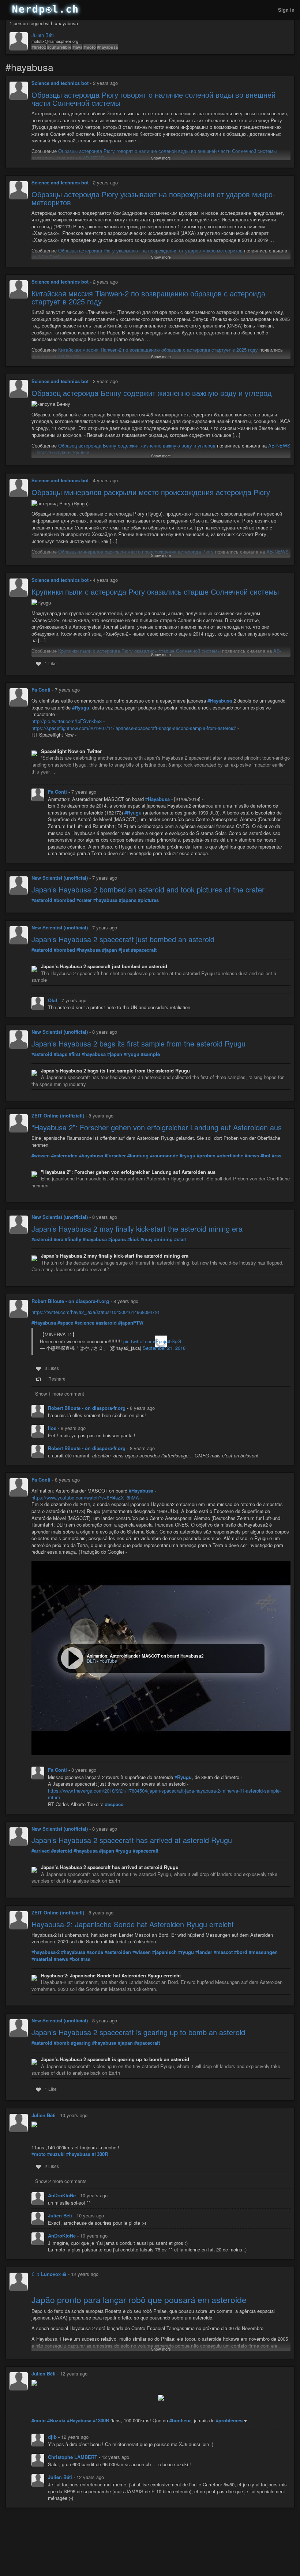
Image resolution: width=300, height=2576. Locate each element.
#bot (265, 1156)
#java (77, 47)
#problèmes (229, 2420)
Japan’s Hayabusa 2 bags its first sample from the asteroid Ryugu (138, 1043)
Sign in (286, 10)
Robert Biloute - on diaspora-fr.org (70, 1301)
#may (147, 1239)
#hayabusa (107, 47)
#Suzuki (56, 2420)
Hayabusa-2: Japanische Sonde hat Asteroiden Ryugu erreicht (133, 1924)
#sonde (95, 1952)
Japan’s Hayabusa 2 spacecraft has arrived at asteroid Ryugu (132, 1840)
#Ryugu (81, 708)
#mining (163, 1239)
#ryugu (132, 1054)
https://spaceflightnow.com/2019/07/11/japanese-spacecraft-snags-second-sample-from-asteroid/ (134, 728)
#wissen (41, 1156)
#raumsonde (164, 1156)
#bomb (62, 2043)
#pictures (148, 900)
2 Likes (52, 2166)
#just (124, 950)
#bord (241, 1952)
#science (85, 1323)
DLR (91, 1661)
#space (65, 1323)
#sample (150, 1054)
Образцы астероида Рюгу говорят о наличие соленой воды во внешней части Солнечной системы (153, 99)
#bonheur (180, 2420)
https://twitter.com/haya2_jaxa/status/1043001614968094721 (96, 1312)
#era (59, 1239)
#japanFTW (131, 1323)
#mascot (223, 1952)
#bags (61, 1054)
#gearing (81, 2043)
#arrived (41, 1851)
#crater (84, 900)
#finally (73, 1239)
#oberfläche (230, 1156)
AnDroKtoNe (63, 2195)
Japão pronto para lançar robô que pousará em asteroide (139, 2300)
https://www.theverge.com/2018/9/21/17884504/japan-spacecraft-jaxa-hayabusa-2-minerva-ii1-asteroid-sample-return (164, 1794)
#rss (277, 1156)
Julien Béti (43, 35)
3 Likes (52, 1368)
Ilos (53, 1428)
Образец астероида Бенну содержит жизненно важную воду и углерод (152, 393)
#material (42, 1959)
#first (74, 1054)
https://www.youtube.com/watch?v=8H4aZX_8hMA (85, 1497)
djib (53, 2437)
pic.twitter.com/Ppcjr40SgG (152, 1341)
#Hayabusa (220, 701)
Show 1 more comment (60, 1394)
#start (180, 1239)
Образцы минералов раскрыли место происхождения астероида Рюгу (151, 492)
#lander (204, 1952)
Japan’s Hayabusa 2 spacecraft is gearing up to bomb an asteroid (138, 2032)
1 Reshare (55, 1379)
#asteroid (42, 900)
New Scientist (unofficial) (60, 878)
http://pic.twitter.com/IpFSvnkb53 (67, 721)
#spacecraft (144, 950)
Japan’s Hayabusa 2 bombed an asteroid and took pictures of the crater (148, 889)
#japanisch (164, 1952)
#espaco (114, 1804)
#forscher (115, 1156)
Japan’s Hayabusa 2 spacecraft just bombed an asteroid (123, 939)
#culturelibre (59, 47)
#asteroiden (64, 1156)
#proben (206, 1156)
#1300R (100, 2154)
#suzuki (56, 2154)
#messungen (263, 1952)
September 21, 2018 (164, 1348)
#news (252, 1156)
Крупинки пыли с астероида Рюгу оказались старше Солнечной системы (155, 591)
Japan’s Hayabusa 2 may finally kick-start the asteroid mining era (137, 1229)
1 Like (51, 663)
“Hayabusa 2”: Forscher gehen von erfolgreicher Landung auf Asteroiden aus (157, 1127)
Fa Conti (41, 690)
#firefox (39, 47)
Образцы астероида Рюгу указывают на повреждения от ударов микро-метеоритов (153, 198)
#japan (110, 950)
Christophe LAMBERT (73, 2457)
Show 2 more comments (61, 2181)
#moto (90, 47)
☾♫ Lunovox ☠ (49, 2274)
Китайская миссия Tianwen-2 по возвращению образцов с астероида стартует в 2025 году (148, 297)
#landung (138, 1156)
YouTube (108, 1661)
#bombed (64, 900)
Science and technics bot (60, 83)
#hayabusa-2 (46, 1952)
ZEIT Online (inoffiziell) (58, 1115)
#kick (133, 1239)
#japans (128, 900)
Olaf (53, 1000)
